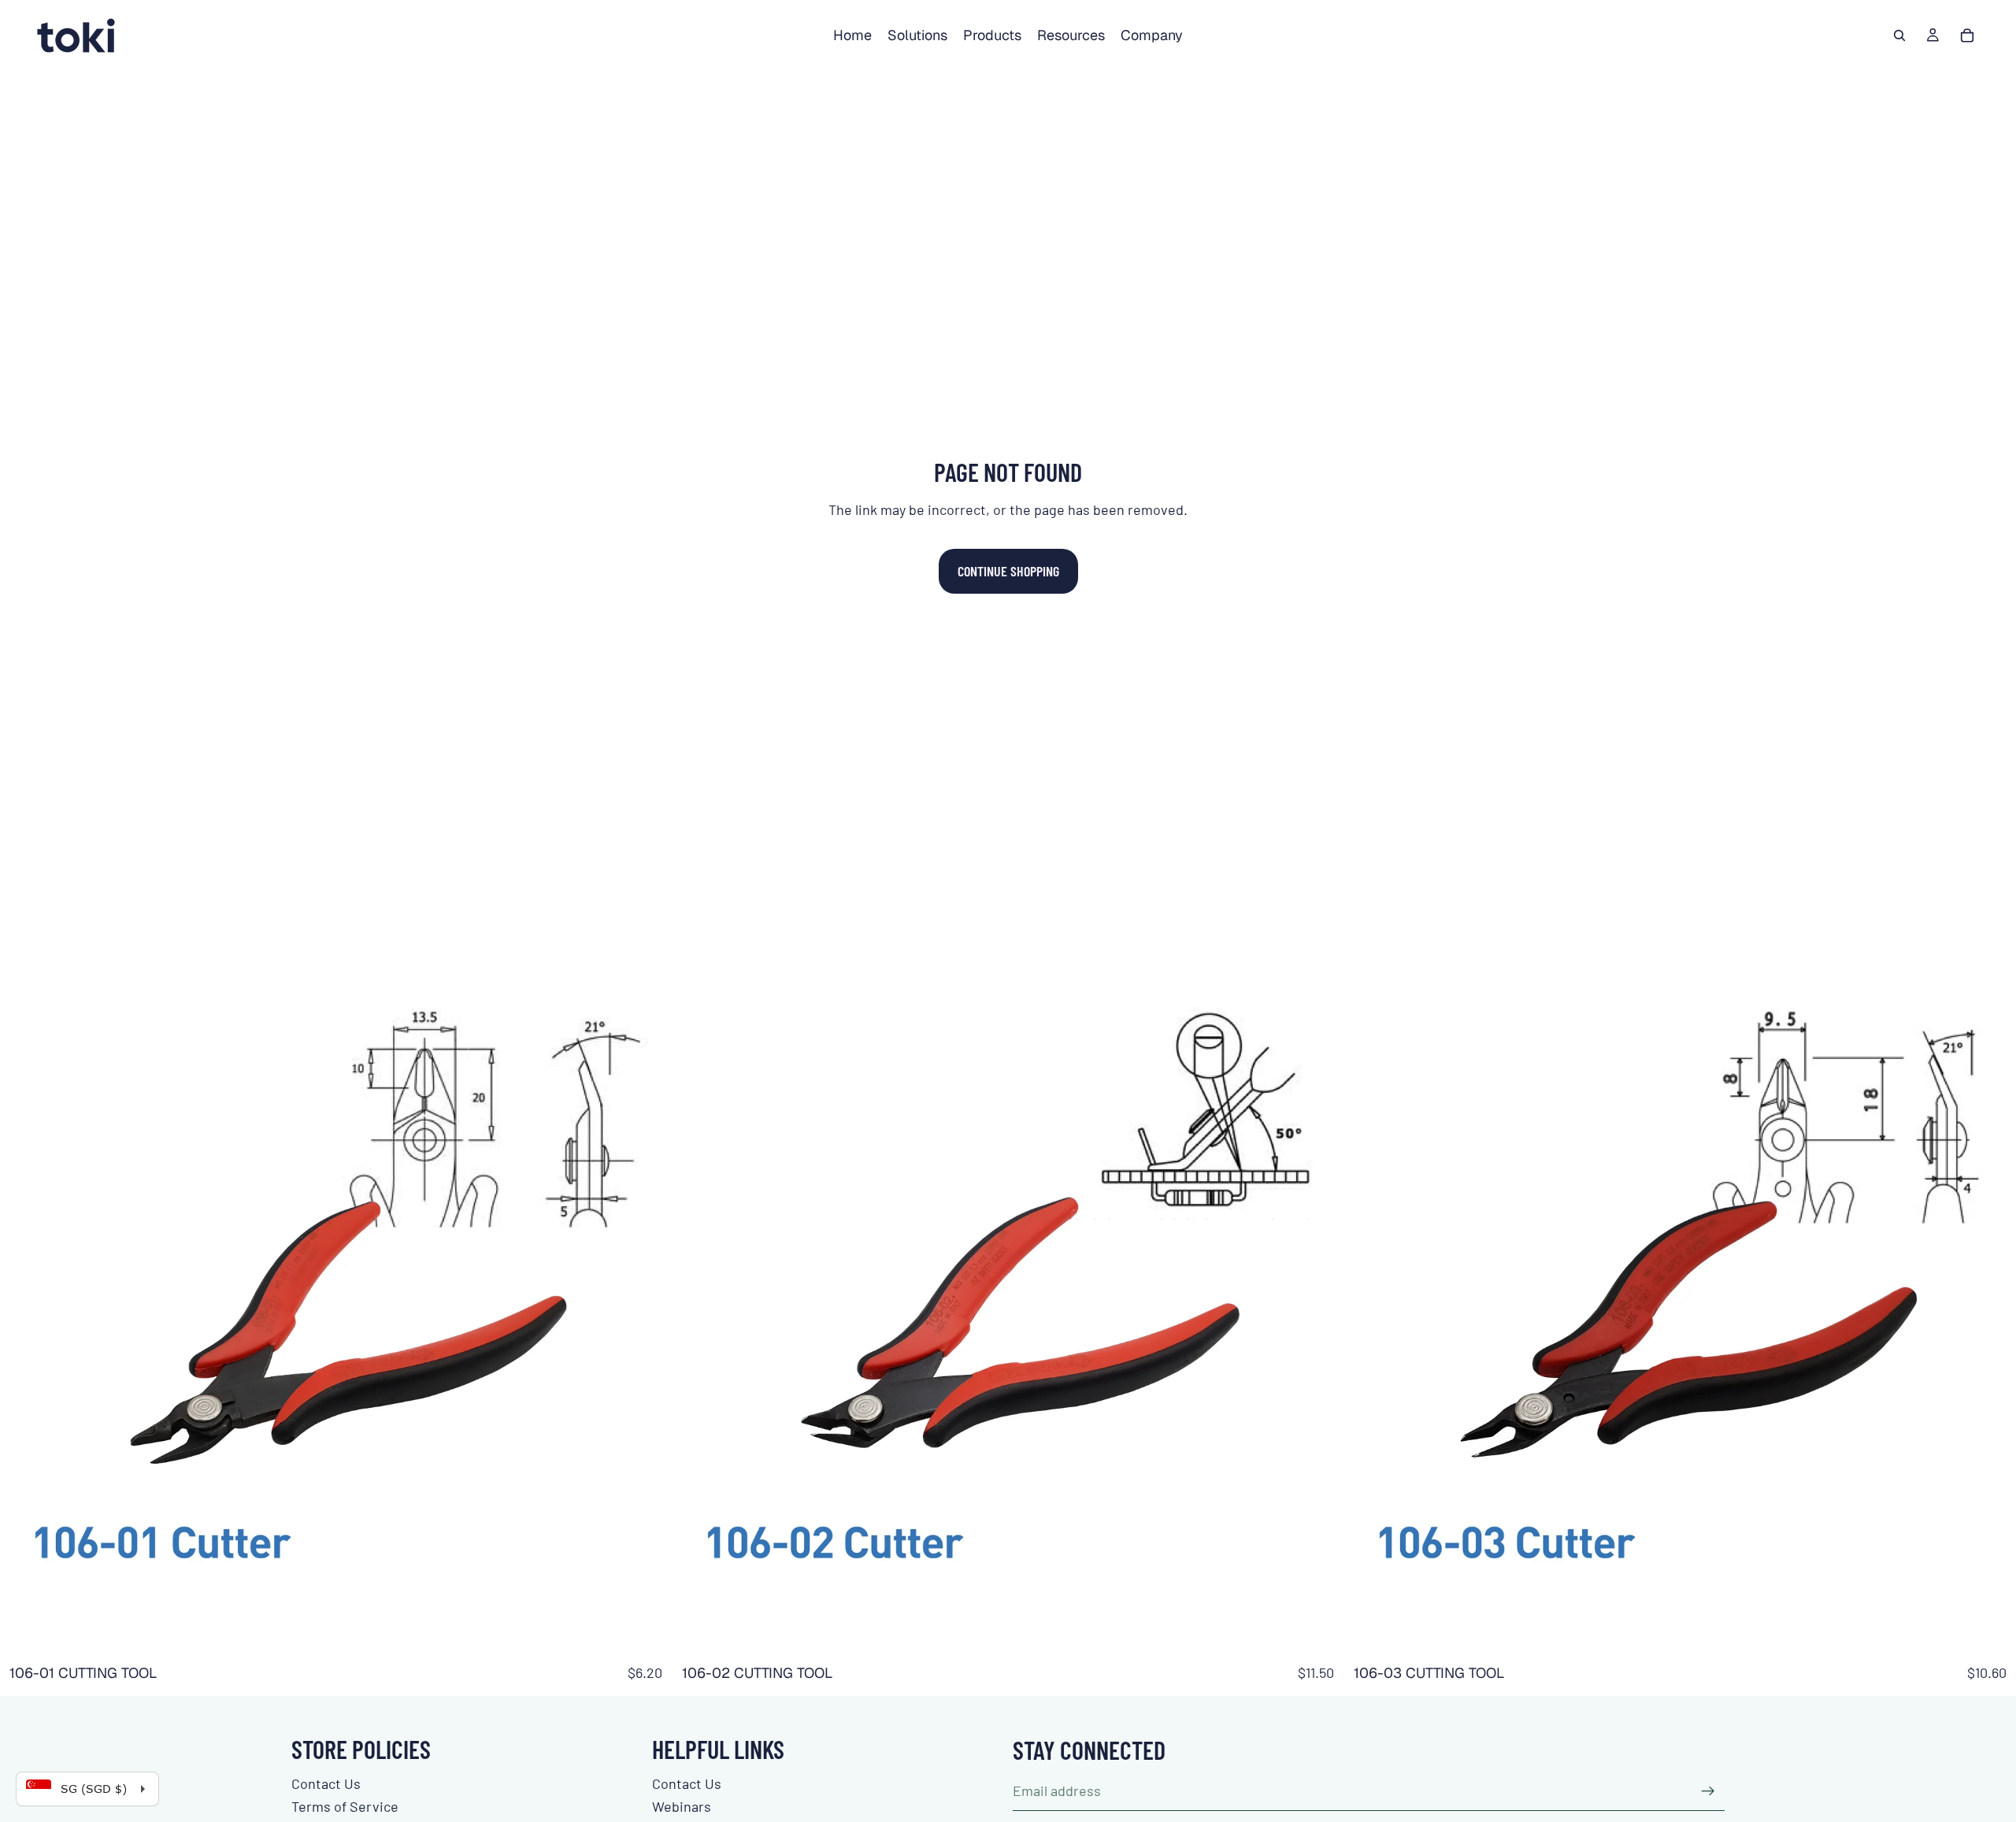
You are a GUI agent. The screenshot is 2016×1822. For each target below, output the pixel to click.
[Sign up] (1708, 1791)
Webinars (682, 1806)
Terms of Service (345, 1806)
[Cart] (1967, 35)
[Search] (1899, 35)
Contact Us (326, 1783)
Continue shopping (1008, 571)
